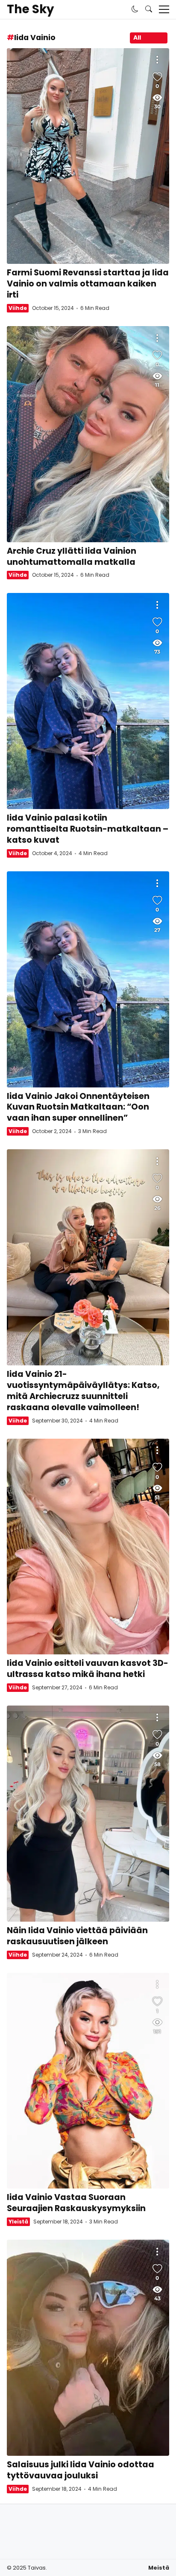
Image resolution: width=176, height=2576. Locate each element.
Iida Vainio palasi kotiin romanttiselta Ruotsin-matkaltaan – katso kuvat (88, 701)
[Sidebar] (164, 9)
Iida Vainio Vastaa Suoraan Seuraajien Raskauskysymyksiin (88, 2081)
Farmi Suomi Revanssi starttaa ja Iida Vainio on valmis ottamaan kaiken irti (88, 156)
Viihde (18, 308)
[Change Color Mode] (135, 9)
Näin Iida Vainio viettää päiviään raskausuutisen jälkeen (88, 1814)
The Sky (30, 9)
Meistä (159, 2568)
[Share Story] (157, 60)
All (137, 38)
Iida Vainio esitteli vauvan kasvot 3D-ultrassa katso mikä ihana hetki (88, 1547)
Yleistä (18, 2222)
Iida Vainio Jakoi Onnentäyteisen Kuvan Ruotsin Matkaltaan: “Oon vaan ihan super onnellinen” (88, 979)
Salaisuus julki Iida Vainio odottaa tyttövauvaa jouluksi (88, 2348)
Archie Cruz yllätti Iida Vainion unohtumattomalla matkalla (88, 434)
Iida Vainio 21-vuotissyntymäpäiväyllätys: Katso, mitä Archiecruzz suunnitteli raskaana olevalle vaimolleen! (88, 1257)
